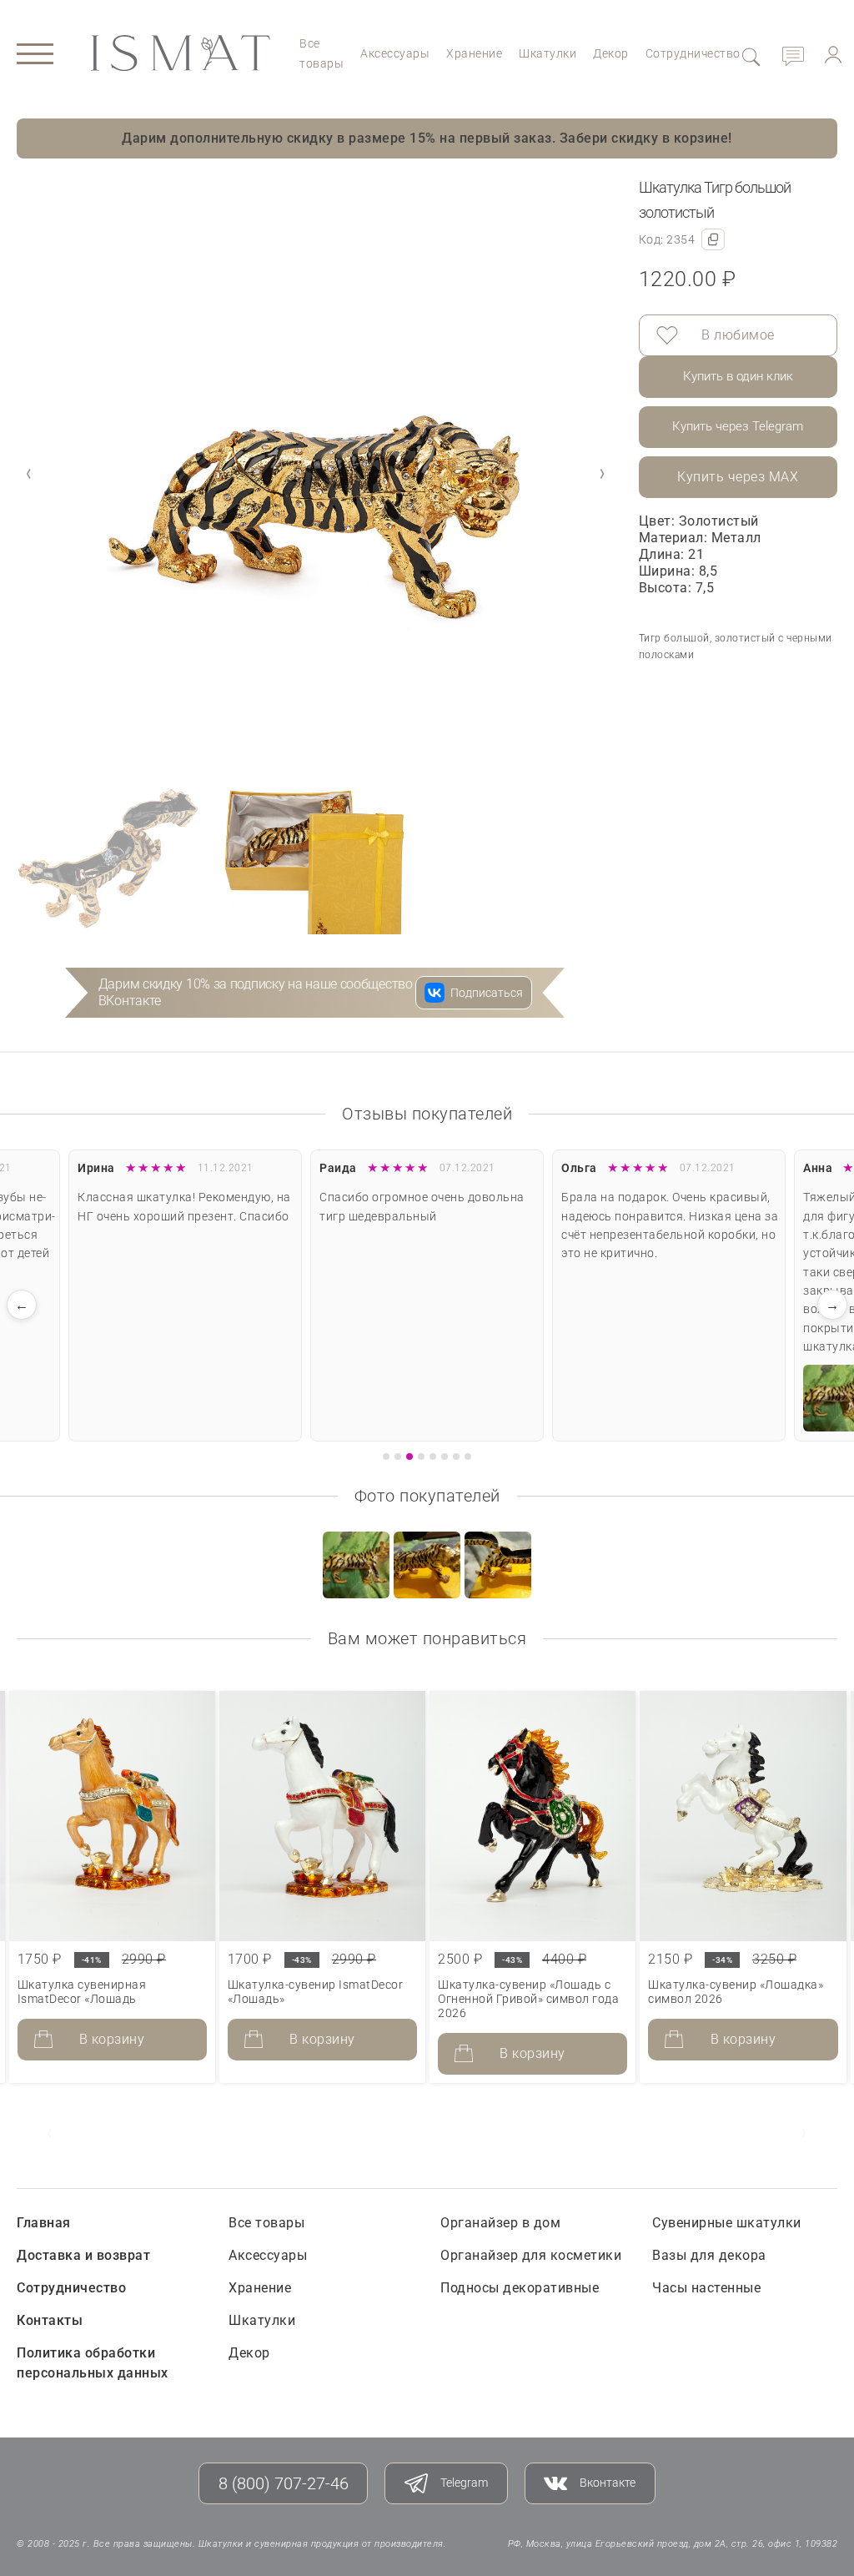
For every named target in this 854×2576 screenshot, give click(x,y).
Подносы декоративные (520, 2288)
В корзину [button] (112, 2039)
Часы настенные (706, 2288)
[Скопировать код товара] (713, 239)
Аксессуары (395, 53)
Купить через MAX (738, 477)
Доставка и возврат (83, 2255)
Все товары (266, 2223)
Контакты (50, 2320)
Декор (611, 53)
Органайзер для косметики (531, 2255)
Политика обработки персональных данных (93, 2363)
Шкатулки (548, 53)
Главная (44, 2223)
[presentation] (50, 2133)
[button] (602, 474)
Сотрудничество (693, 53)
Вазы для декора (709, 2255)
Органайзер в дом (500, 2223)
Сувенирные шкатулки (727, 2223)
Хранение (474, 53)
